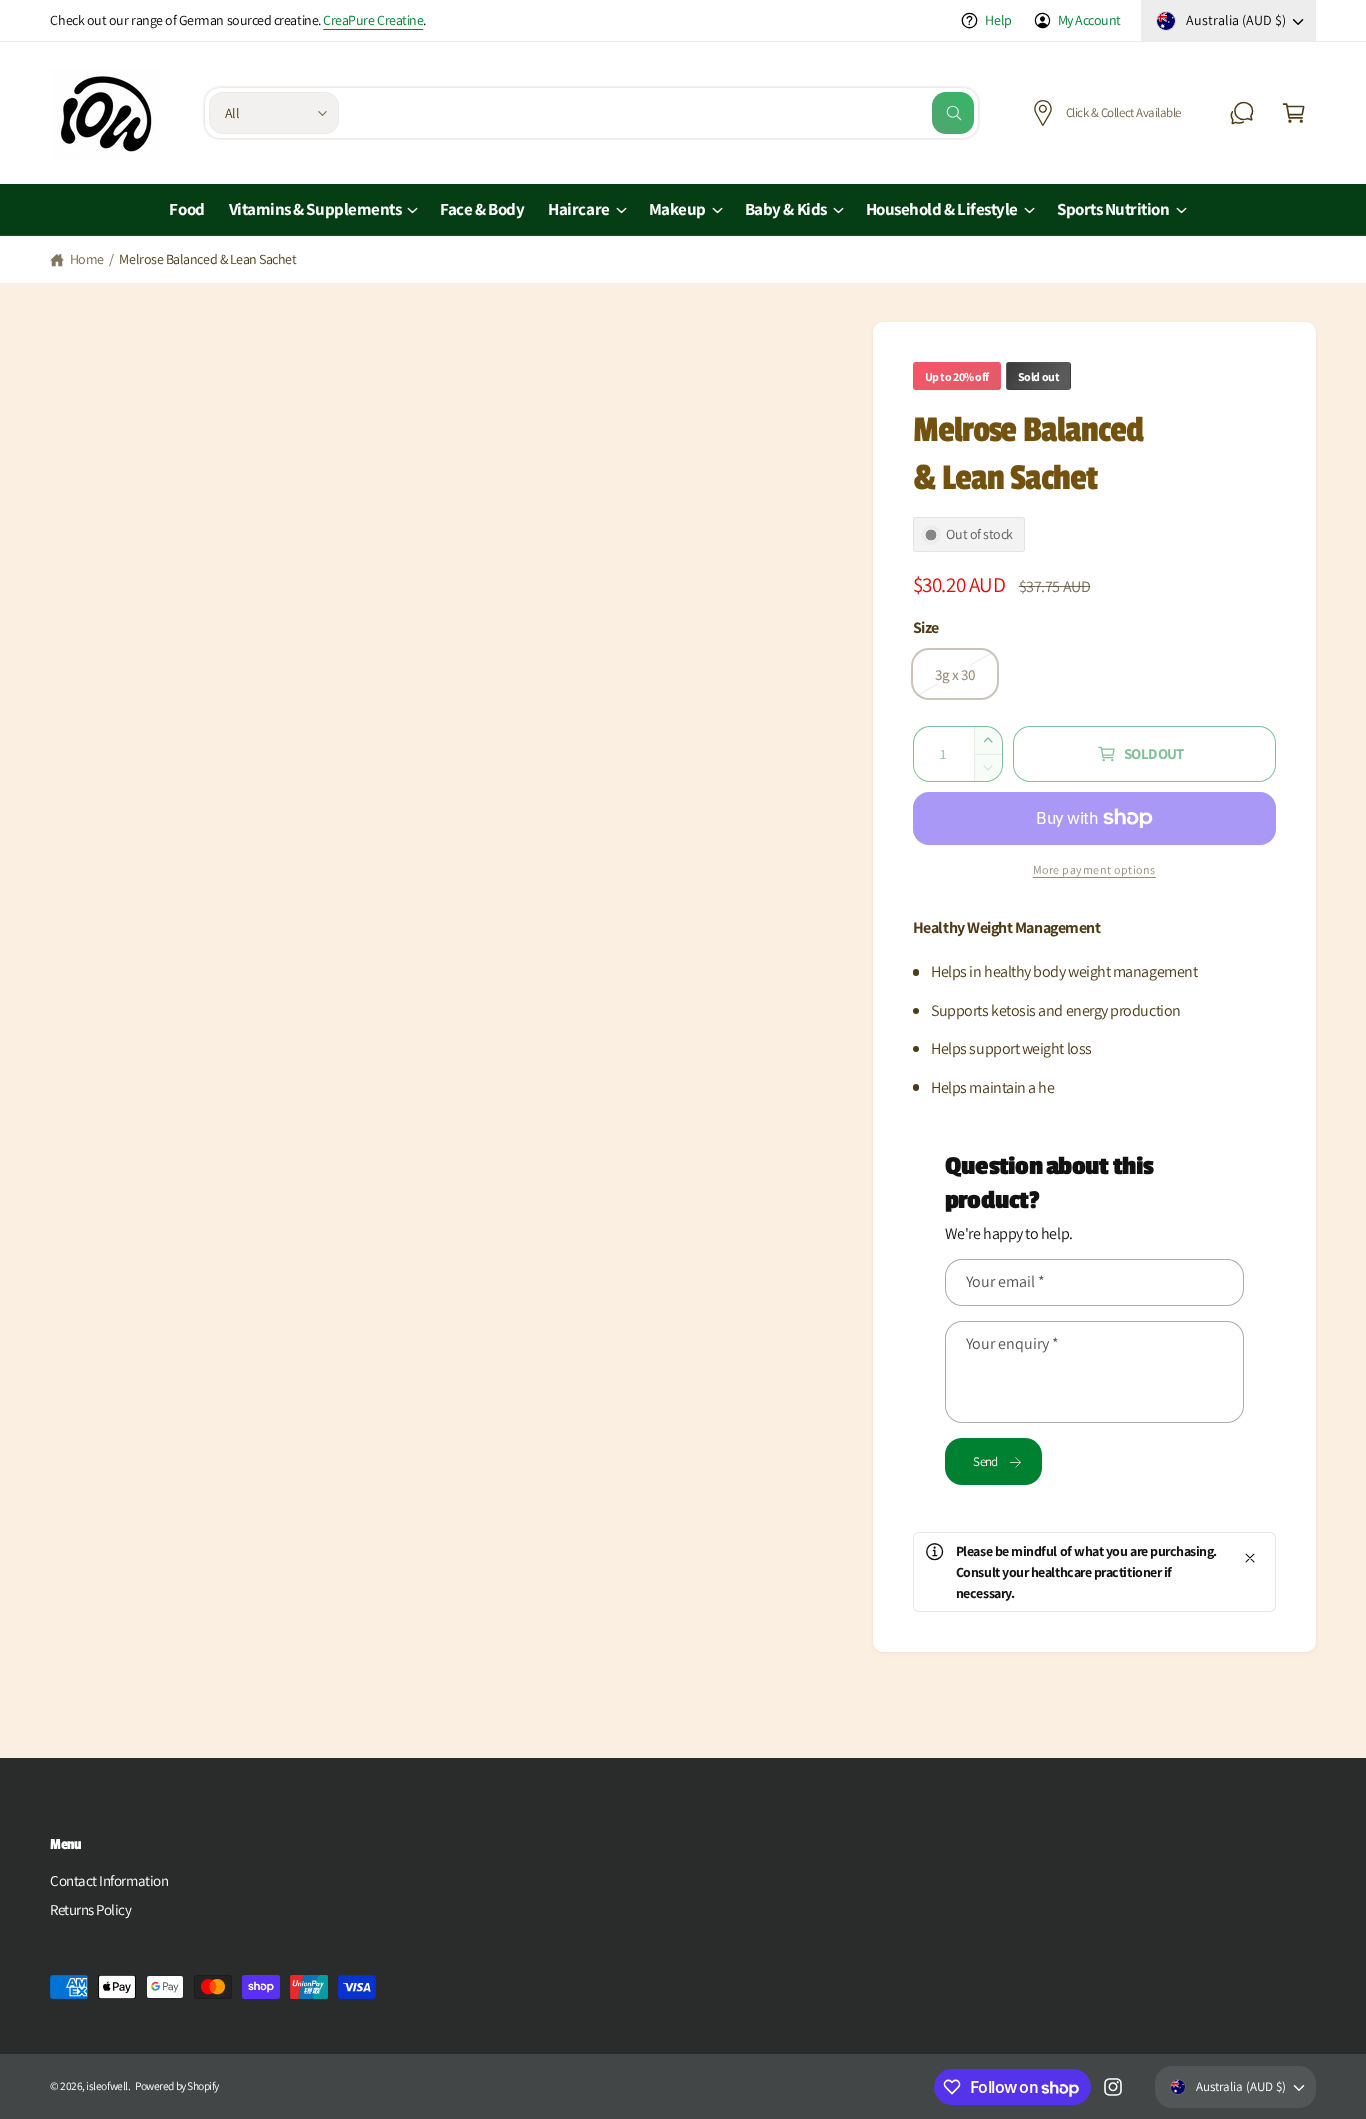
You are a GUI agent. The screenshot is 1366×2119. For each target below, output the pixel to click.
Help (998, 20)
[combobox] (661, 113)
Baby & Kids (786, 209)
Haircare (578, 209)
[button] (1294, 113)
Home (87, 259)
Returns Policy (91, 1909)
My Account (1089, 20)
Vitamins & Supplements (315, 209)
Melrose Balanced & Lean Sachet (207, 259)
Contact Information (109, 1880)
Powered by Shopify (177, 2085)
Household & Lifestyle (942, 209)
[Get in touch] (1242, 113)
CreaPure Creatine (373, 20)
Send (985, 1461)
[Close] (1250, 1558)
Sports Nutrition (1113, 209)
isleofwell (106, 2085)
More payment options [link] (1094, 869)
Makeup (677, 209)
